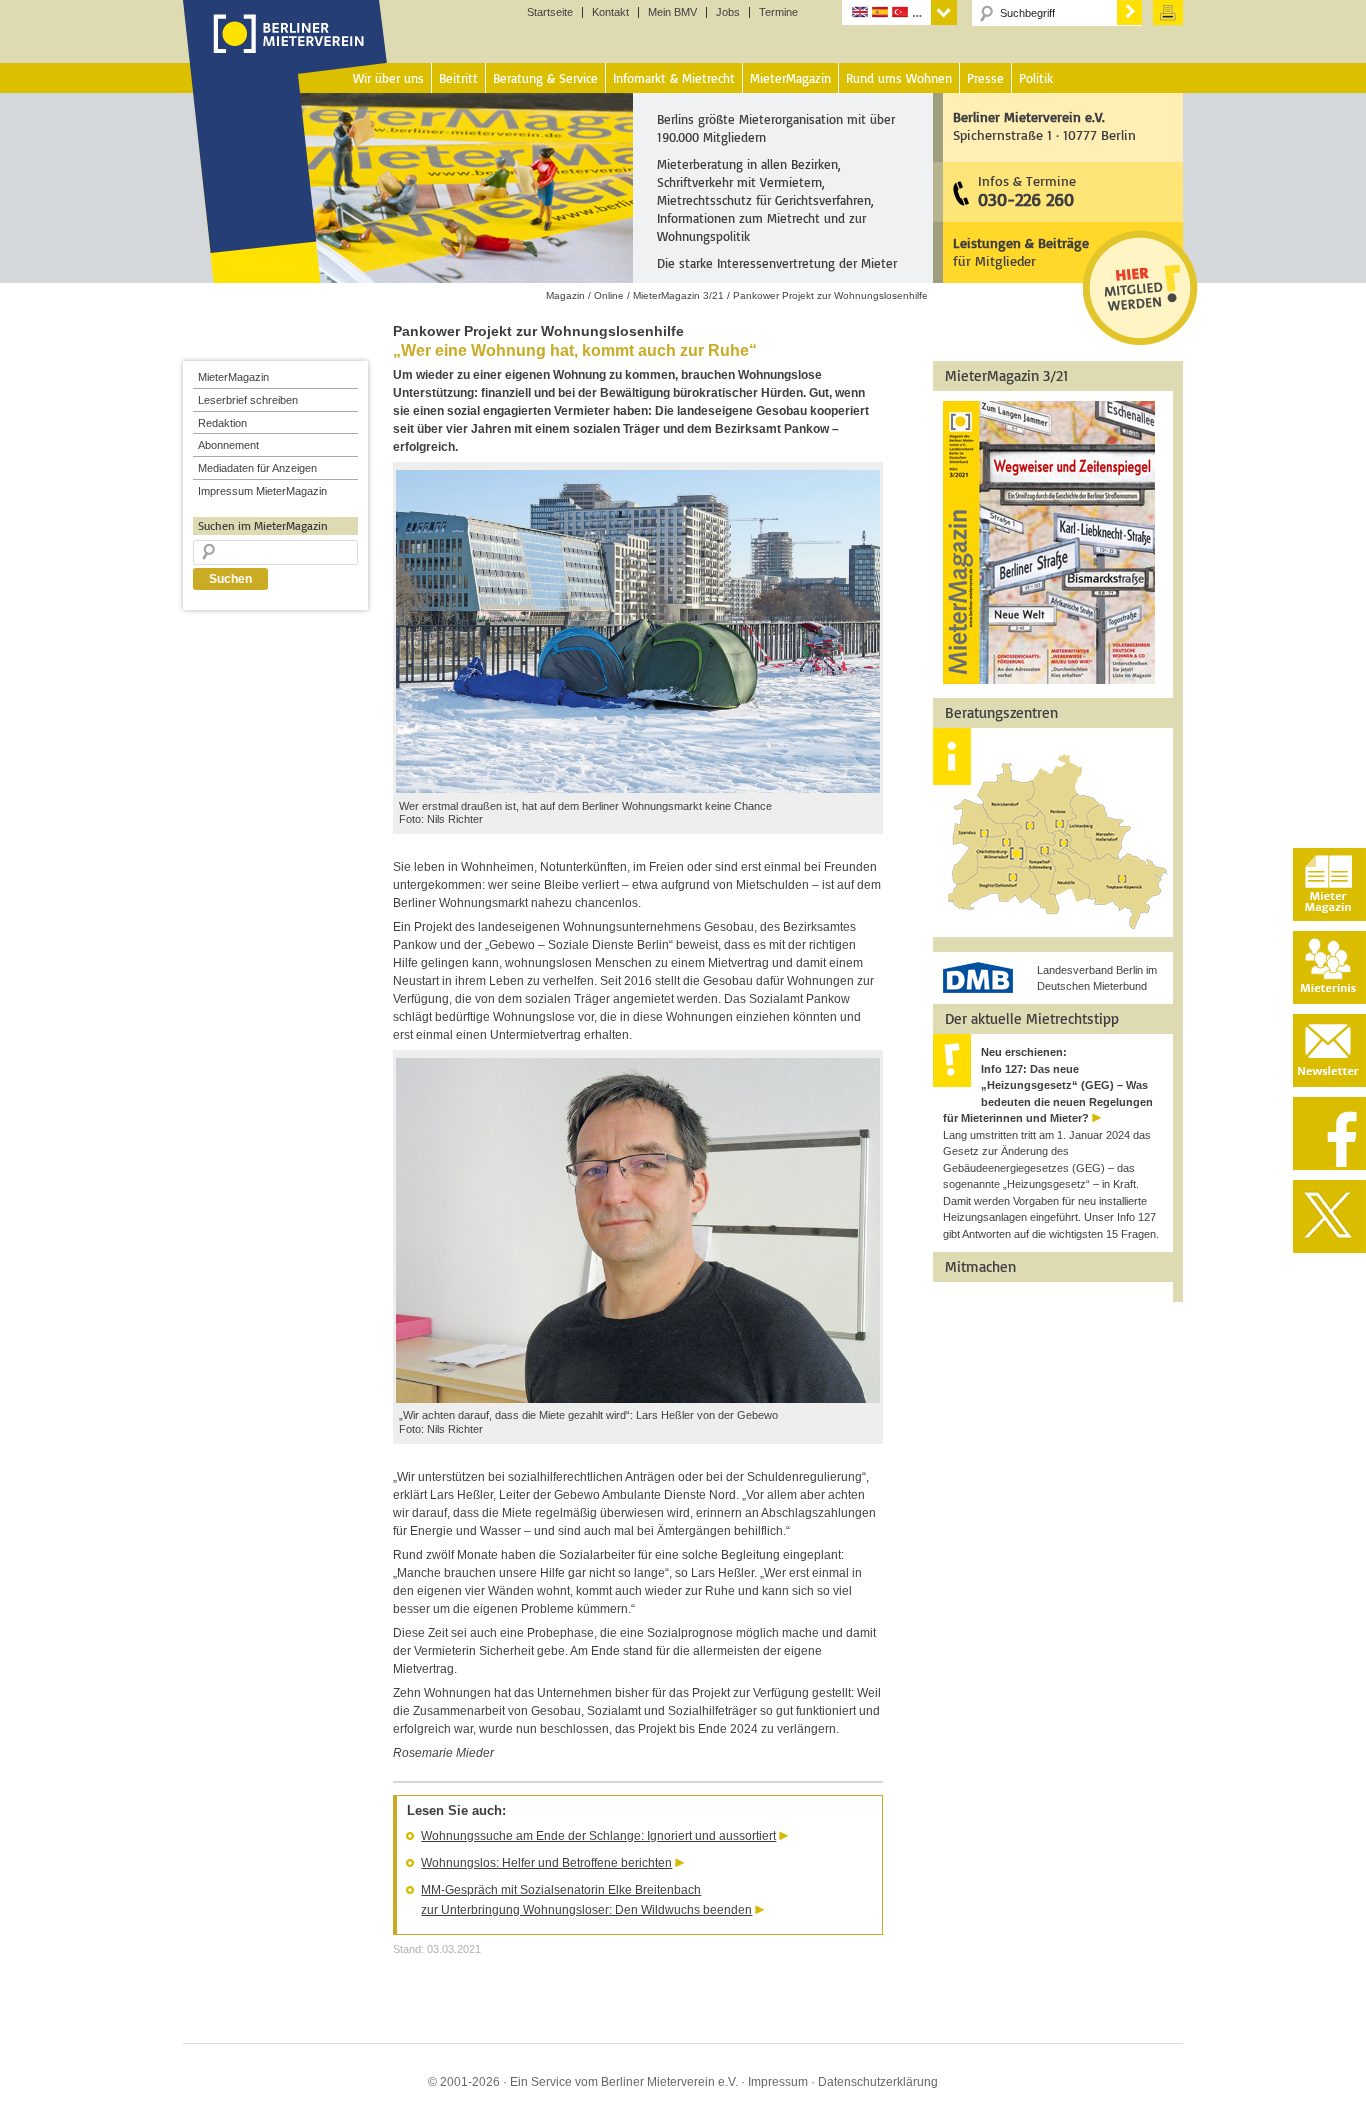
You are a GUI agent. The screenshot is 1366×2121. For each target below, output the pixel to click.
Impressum (778, 2082)
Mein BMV (672, 12)
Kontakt (610, 12)
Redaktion (222, 423)
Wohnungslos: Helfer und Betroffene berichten (546, 1863)
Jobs (728, 12)
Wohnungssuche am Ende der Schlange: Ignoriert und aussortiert (598, 1836)
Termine (778, 12)
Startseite (550, 12)
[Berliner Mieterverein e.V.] (285, 53)
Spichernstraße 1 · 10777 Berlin (1044, 125)
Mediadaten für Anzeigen (257, 468)
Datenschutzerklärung (878, 2082)
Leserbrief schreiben (248, 400)
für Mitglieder (1021, 251)
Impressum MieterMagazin (262, 491)
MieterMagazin (233, 377)
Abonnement (228, 445)
